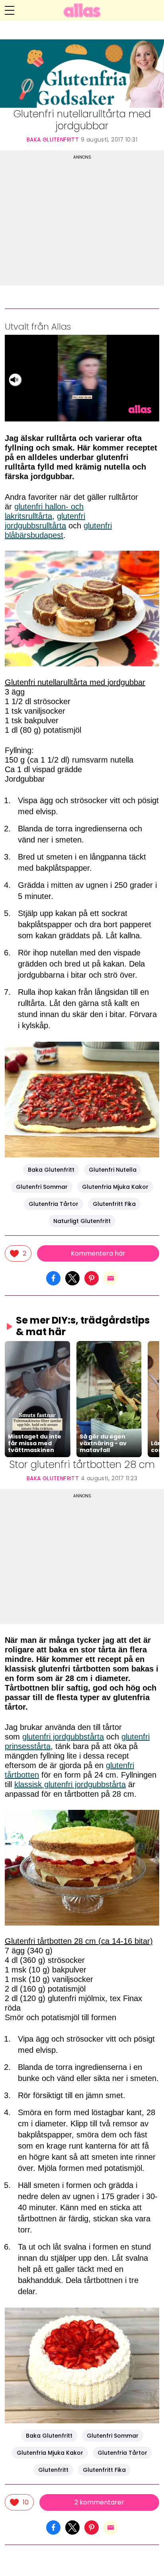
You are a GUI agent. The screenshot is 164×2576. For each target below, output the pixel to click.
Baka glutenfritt (53, 140)
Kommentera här (98, 1253)
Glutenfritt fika (114, 1204)
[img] (18, 1253)
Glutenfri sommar (42, 1187)
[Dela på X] (72, 1278)
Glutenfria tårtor (54, 1204)
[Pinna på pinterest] (92, 1278)
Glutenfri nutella (113, 1170)
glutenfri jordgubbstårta (63, 1737)
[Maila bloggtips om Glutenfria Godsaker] (111, 1278)
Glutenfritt (53, 2470)
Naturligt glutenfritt (82, 1221)
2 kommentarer (99, 2502)
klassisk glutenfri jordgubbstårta (70, 1784)
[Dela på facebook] (53, 1278)
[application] (82, 378)
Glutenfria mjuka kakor (115, 1187)
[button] (37, 1399)
